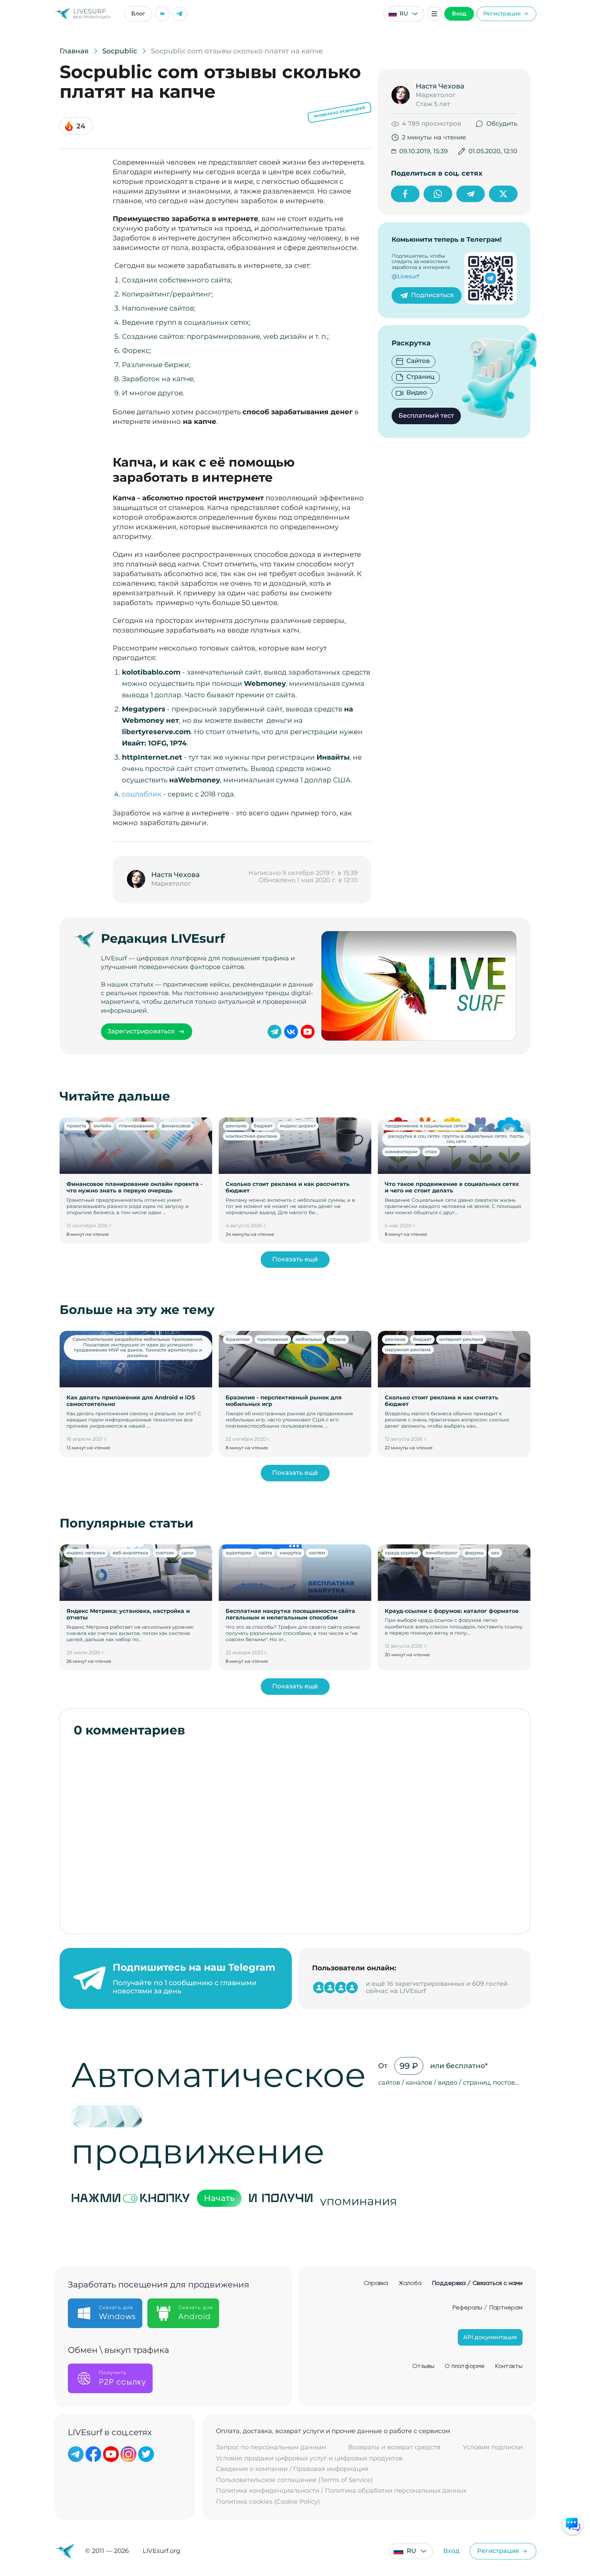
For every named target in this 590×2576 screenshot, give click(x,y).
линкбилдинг (441, 1553)
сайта (266, 1553)
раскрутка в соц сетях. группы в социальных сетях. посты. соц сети (456, 1139)
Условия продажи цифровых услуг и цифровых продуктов (309, 2458)
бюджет (263, 1126)
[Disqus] (295, 1832)
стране (338, 1339)
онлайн (102, 1126)
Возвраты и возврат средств (394, 2447)
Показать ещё (295, 1259)
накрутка (291, 1553)
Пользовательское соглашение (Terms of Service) (294, 2480)
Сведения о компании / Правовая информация (292, 2469)
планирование (136, 1126)
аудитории (239, 1553)
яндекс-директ (298, 1126)
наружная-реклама (408, 1349)
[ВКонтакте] (162, 14)
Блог (138, 14)
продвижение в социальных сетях (426, 1126)
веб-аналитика (130, 1553)
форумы (474, 1553)
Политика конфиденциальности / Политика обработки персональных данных (341, 2491)
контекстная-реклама (252, 1136)
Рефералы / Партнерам (487, 2308)
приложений (273, 1339)
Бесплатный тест (426, 416)
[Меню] (434, 14)
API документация (490, 2337)
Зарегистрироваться (141, 1031)
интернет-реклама (461, 1339)
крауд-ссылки (401, 1553)
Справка (376, 2283)
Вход (459, 14)
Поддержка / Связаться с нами (477, 2283)
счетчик (165, 1553)
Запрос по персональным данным (271, 2447)
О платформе (465, 2366)
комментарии (401, 1151)
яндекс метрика (86, 1553)
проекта (76, 1126)
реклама (236, 1126)
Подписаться (432, 295)
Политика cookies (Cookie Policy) (268, 2502)
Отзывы (423, 2366)
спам (431, 1151)
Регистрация (502, 14)
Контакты (509, 2366)
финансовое (176, 1126)
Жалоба (410, 2283)
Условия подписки (493, 2447)
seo (495, 1553)
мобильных (309, 1339)
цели (188, 1553)
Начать (219, 2198)
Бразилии (238, 1339)
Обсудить (502, 124)
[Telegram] (179, 14)
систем (317, 1553)
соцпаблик (142, 794)
